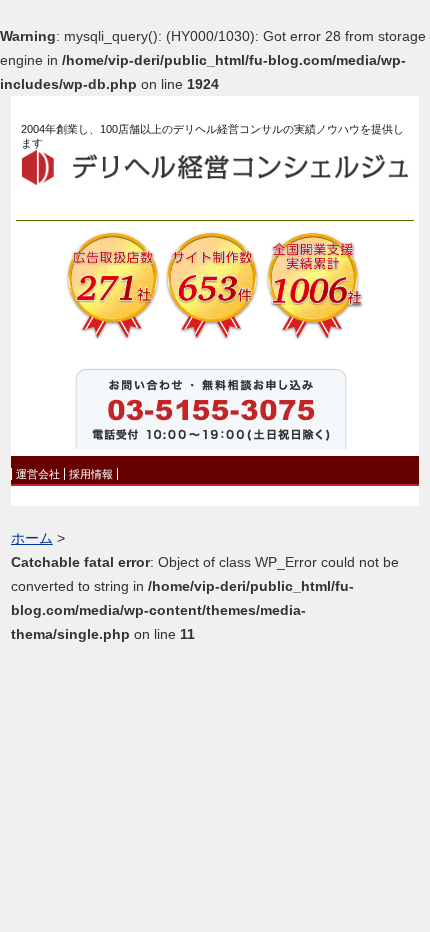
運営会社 (38, 474)
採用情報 (91, 474)
